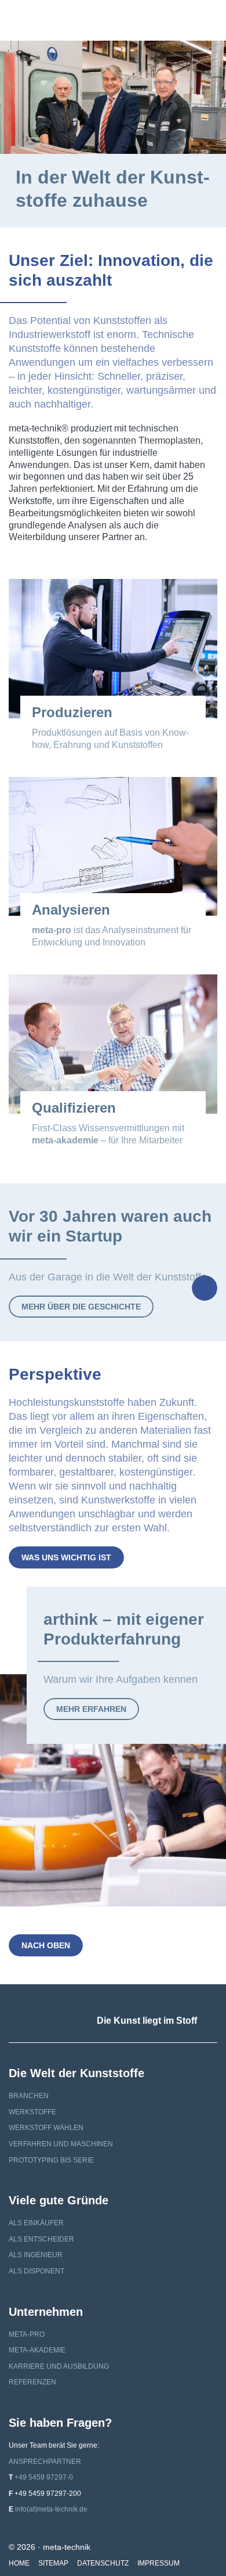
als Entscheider (41, 2239)
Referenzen (32, 2382)
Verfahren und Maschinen (61, 2144)
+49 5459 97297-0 (44, 2477)
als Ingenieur (36, 2255)
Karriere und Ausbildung (59, 2366)
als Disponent (37, 2271)
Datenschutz (103, 2563)
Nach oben (46, 1945)
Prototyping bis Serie (51, 2160)
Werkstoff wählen (46, 2128)
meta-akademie (37, 2350)
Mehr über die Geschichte (81, 1307)
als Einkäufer (36, 2223)
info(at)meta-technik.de (51, 2509)
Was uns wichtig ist (66, 1557)
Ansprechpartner (45, 2462)
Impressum (158, 2563)
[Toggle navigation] (206, 20)
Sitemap (53, 2563)
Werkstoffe (32, 2112)
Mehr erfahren (91, 1709)
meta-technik (48, 20)
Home (19, 2563)
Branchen (29, 2096)
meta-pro (27, 2334)
